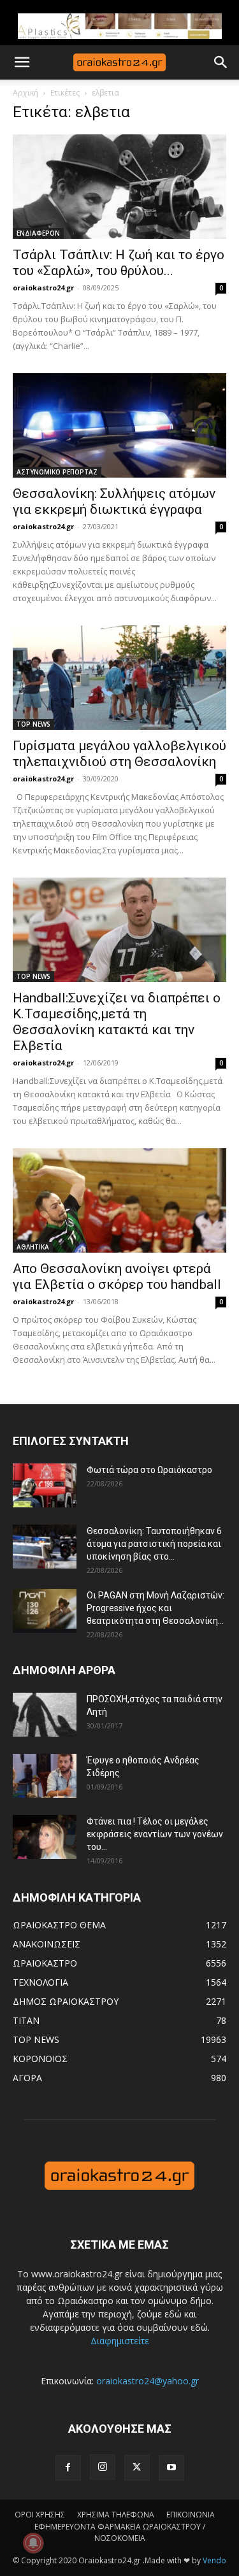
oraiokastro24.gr (43, 288)
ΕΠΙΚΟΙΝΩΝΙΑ (191, 2515)
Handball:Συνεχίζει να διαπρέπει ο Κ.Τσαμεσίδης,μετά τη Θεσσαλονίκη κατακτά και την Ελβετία (117, 1022)
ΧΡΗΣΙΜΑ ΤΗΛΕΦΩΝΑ (116, 2515)
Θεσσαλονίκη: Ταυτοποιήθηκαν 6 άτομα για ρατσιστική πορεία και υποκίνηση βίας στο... (154, 1544)
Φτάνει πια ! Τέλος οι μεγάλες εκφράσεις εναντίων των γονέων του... (155, 1834)
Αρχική (25, 93)
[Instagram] (103, 2467)
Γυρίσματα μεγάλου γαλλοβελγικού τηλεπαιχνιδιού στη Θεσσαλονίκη (119, 754)
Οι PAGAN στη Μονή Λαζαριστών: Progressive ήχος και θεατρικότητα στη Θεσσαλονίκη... (156, 1608)
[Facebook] (68, 2468)
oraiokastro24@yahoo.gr (148, 2381)
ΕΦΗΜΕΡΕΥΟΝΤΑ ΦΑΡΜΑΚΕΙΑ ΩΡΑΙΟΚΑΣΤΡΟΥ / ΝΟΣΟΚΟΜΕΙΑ (120, 2532)
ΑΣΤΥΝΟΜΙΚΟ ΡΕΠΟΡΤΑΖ (57, 472)
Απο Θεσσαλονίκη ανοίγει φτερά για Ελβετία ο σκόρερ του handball (117, 1277)
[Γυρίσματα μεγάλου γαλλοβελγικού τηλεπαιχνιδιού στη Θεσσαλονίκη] (119, 678)
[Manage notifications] (33, 2543)
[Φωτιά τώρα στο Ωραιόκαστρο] (45, 1485)
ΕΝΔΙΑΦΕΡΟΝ (38, 233)
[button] (22, 62)
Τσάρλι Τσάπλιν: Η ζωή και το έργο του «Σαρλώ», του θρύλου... (119, 263)
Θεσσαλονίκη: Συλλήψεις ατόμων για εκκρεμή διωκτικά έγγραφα (114, 502)
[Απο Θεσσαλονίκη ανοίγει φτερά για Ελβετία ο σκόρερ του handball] (119, 1200)
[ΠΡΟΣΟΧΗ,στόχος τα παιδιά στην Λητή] (45, 1715)
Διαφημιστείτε (120, 2341)
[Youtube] (171, 2468)
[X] (137, 2468)
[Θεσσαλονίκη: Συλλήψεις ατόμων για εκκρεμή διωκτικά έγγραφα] (119, 425)
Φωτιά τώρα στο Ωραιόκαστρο (149, 1470)
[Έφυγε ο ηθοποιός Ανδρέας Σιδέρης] (45, 1776)
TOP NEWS (33, 724)
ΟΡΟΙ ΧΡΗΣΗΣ (40, 2515)
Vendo (214, 2560)
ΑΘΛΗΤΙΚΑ (33, 1247)
